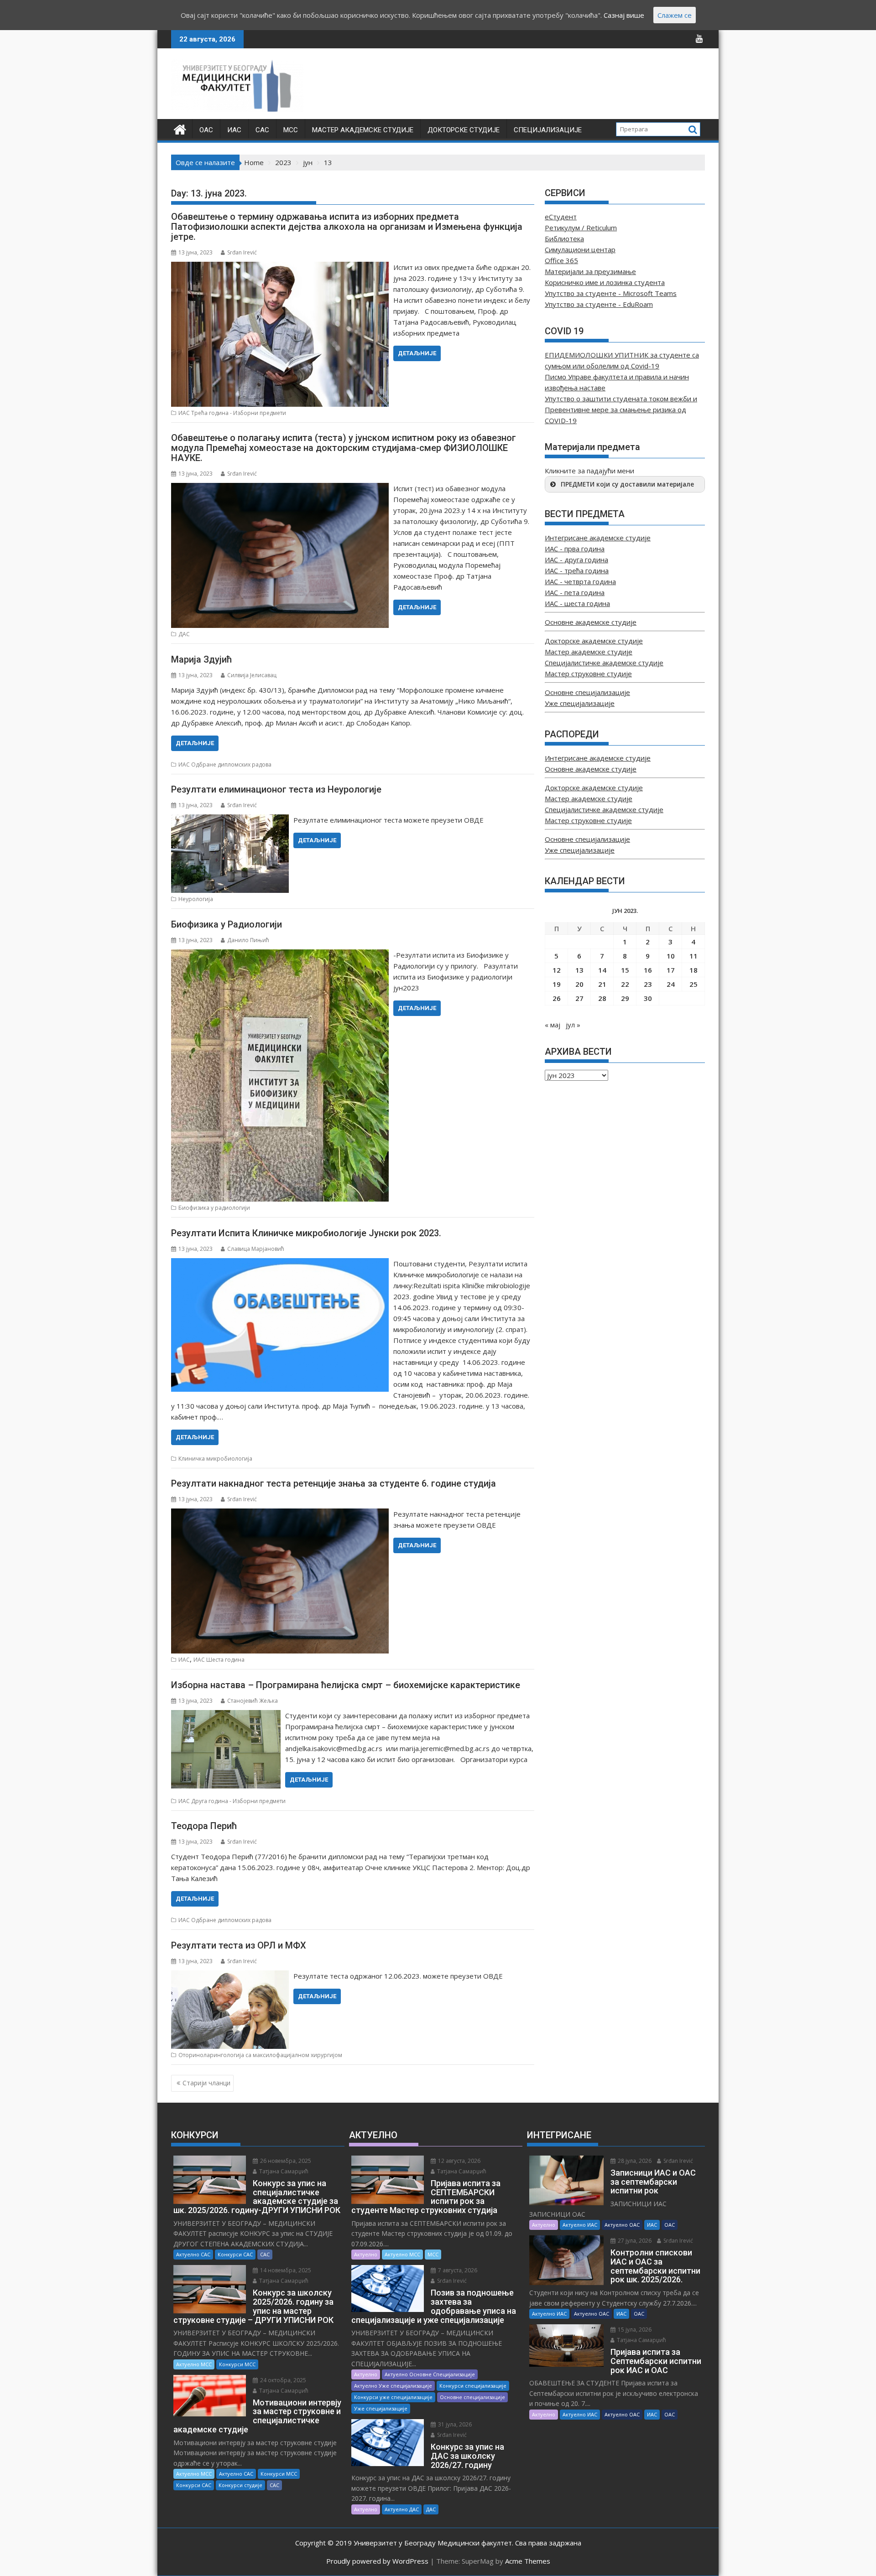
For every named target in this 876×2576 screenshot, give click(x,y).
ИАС (234, 130)
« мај (553, 1025)
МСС (291, 130)
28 (602, 998)
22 (625, 984)
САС (262, 130)
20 (579, 984)
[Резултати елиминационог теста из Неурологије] (230, 820)
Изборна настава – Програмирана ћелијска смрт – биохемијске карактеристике (346, 1685)
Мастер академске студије (363, 130)
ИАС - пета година (575, 592)
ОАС (206, 130)
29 (625, 998)
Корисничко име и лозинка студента (605, 282)
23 (648, 984)
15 (625, 970)
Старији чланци (206, 2083)
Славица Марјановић (256, 1249)
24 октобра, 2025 (282, 2380)
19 (557, 984)
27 (579, 998)
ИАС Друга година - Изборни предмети (232, 1801)
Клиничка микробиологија (215, 1459)
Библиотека (564, 238)
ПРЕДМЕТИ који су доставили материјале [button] (627, 484)
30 (648, 998)
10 (671, 956)
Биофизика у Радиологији (227, 924)
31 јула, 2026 (454, 2424)
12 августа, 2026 (459, 2161)
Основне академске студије (591, 622)
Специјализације (548, 130)
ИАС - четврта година (580, 581)
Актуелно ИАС (580, 2225)
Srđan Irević (242, 252)
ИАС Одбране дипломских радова (225, 765)
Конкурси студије (240, 2485)
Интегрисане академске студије (598, 538)
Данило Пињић (248, 940)
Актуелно (366, 2254)
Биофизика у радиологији (214, 1208)
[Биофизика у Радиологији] (280, 955)
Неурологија (196, 899)
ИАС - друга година (576, 560)
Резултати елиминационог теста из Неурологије (276, 789)
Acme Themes (528, 2561)
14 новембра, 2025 (285, 2270)
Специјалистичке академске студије (604, 663)
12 (557, 970)
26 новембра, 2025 (285, 2161)
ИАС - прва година (575, 549)
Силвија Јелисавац (252, 675)
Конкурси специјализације (473, 2386)
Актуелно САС (193, 2254)
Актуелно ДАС (402, 2509)
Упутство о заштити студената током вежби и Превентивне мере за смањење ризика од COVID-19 (621, 409)
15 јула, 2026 (634, 2330)
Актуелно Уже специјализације (393, 2386)
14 (602, 970)
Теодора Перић (204, 1826)
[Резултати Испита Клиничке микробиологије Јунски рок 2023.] (280, 1264)
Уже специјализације (580, 703)
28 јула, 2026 (634, 2161)
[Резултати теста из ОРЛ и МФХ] (230, 1976)
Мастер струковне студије (588, 674)
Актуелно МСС (194, 2364)
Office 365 (561, 260)
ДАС (184, 634)
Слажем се (675, 15)
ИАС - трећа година (577, 570)
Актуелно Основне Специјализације (430, 2374)
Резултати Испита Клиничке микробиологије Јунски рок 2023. (306, 1233)
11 (693, 956)
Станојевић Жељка (253, 1701)
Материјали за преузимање (590, 271)
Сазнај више (624, 15)
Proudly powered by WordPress (377, 2561)
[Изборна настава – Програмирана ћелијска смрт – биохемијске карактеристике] (226, 1716)
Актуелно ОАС (622, 2225)
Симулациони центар (580, 249)
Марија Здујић (201, 659)
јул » (573, 1025)
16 (648, 970)
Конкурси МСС (237, 2364)
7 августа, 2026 (457, 2270)
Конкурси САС (235, 2254)
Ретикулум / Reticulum (581, 228)
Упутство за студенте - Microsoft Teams (611, 293)
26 (557, 998)
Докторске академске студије (594, 641)
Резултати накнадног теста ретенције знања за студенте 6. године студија (334, 1483)
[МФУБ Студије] (180, 128)
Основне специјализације (587, 692)
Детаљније (417, 353)
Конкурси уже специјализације (393, 2397)
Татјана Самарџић (283, 2171)
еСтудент (561, 217)
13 (579, 970)
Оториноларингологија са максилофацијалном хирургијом (260, 2055)
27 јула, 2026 (634, 2241)
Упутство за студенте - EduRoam (599, 304)
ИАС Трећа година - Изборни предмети (232, 413)
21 (602, 984)
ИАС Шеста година (219, 1660)
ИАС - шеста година (577, 603)
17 (671, 970)
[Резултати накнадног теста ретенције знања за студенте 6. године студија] (280, 1514)
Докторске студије (464, 130)
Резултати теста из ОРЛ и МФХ (239, 1945)
